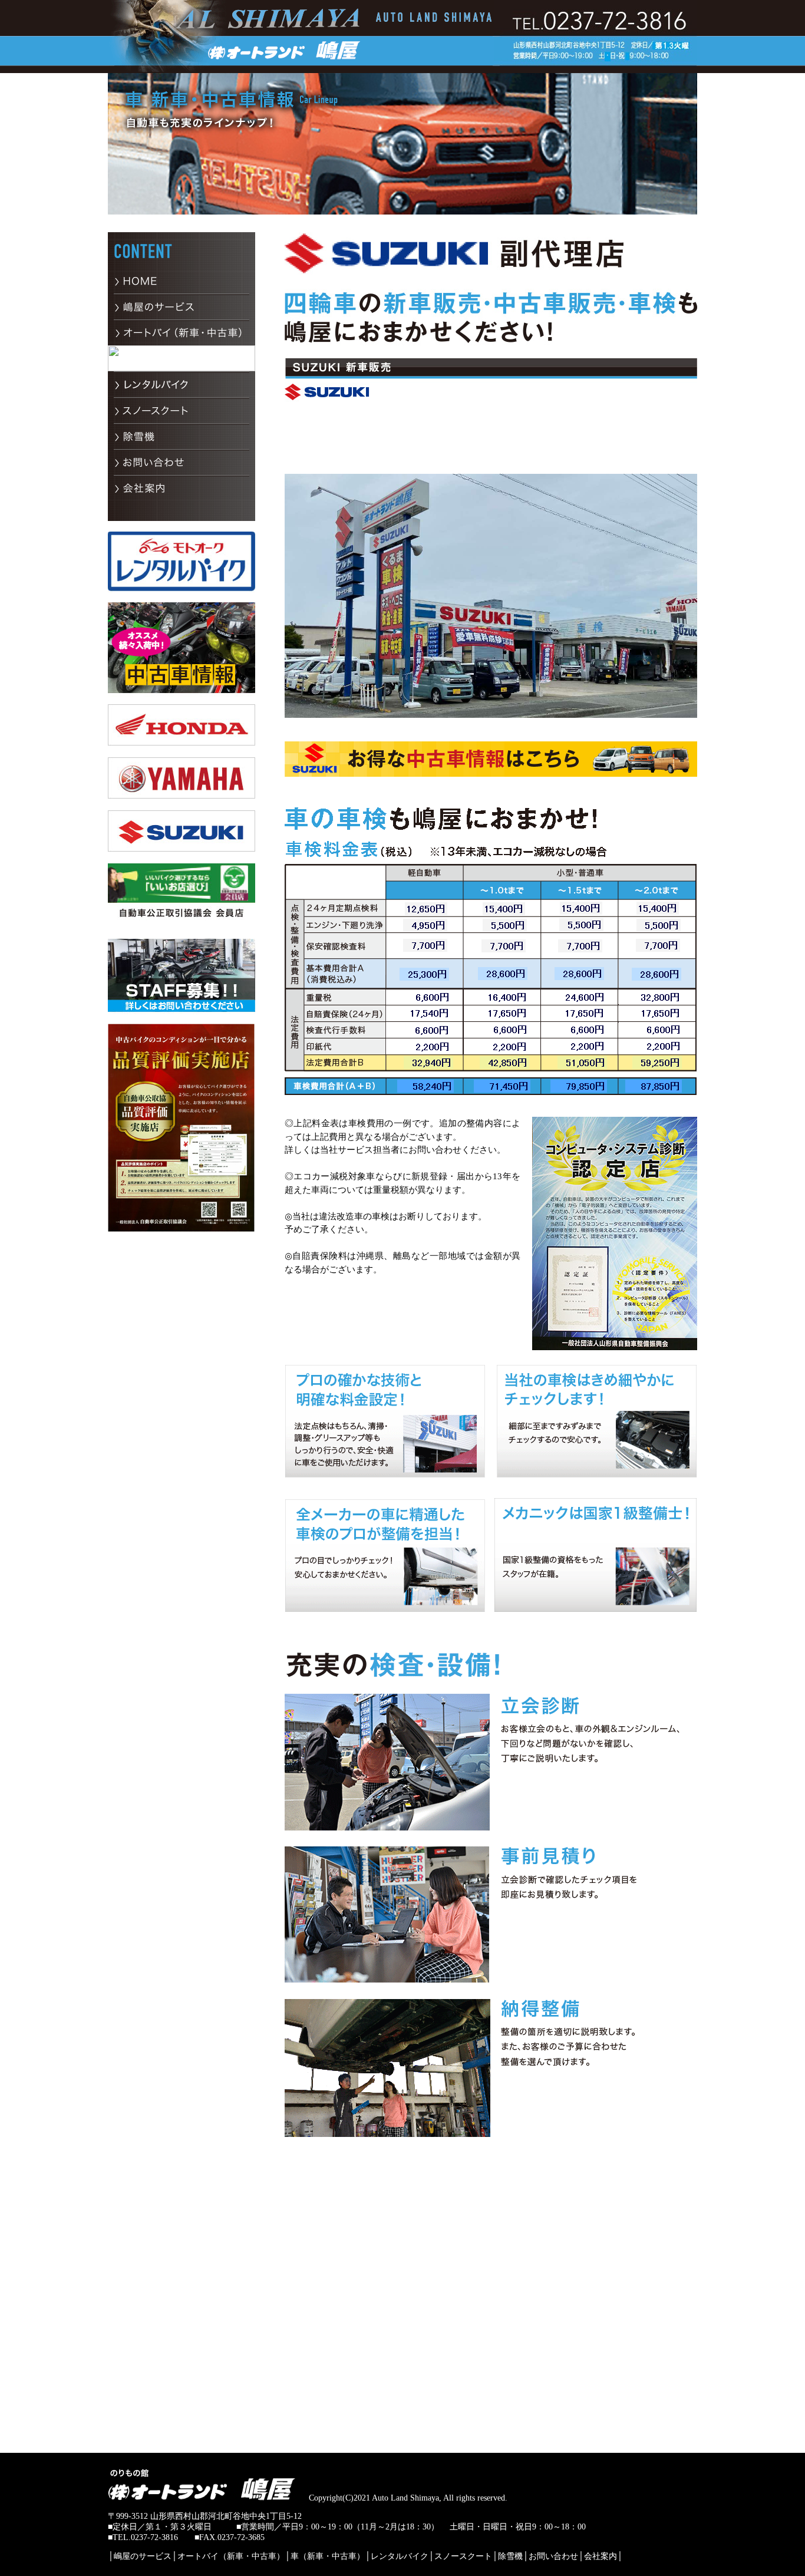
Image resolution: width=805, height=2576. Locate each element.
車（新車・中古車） (328, 2556)
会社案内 (601, 2556)
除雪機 (510, 2556)
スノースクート (463, 2556)
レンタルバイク (400, 2556)
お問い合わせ (553, 2556)
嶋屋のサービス (143, 2556)
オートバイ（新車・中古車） (231, 2556)
